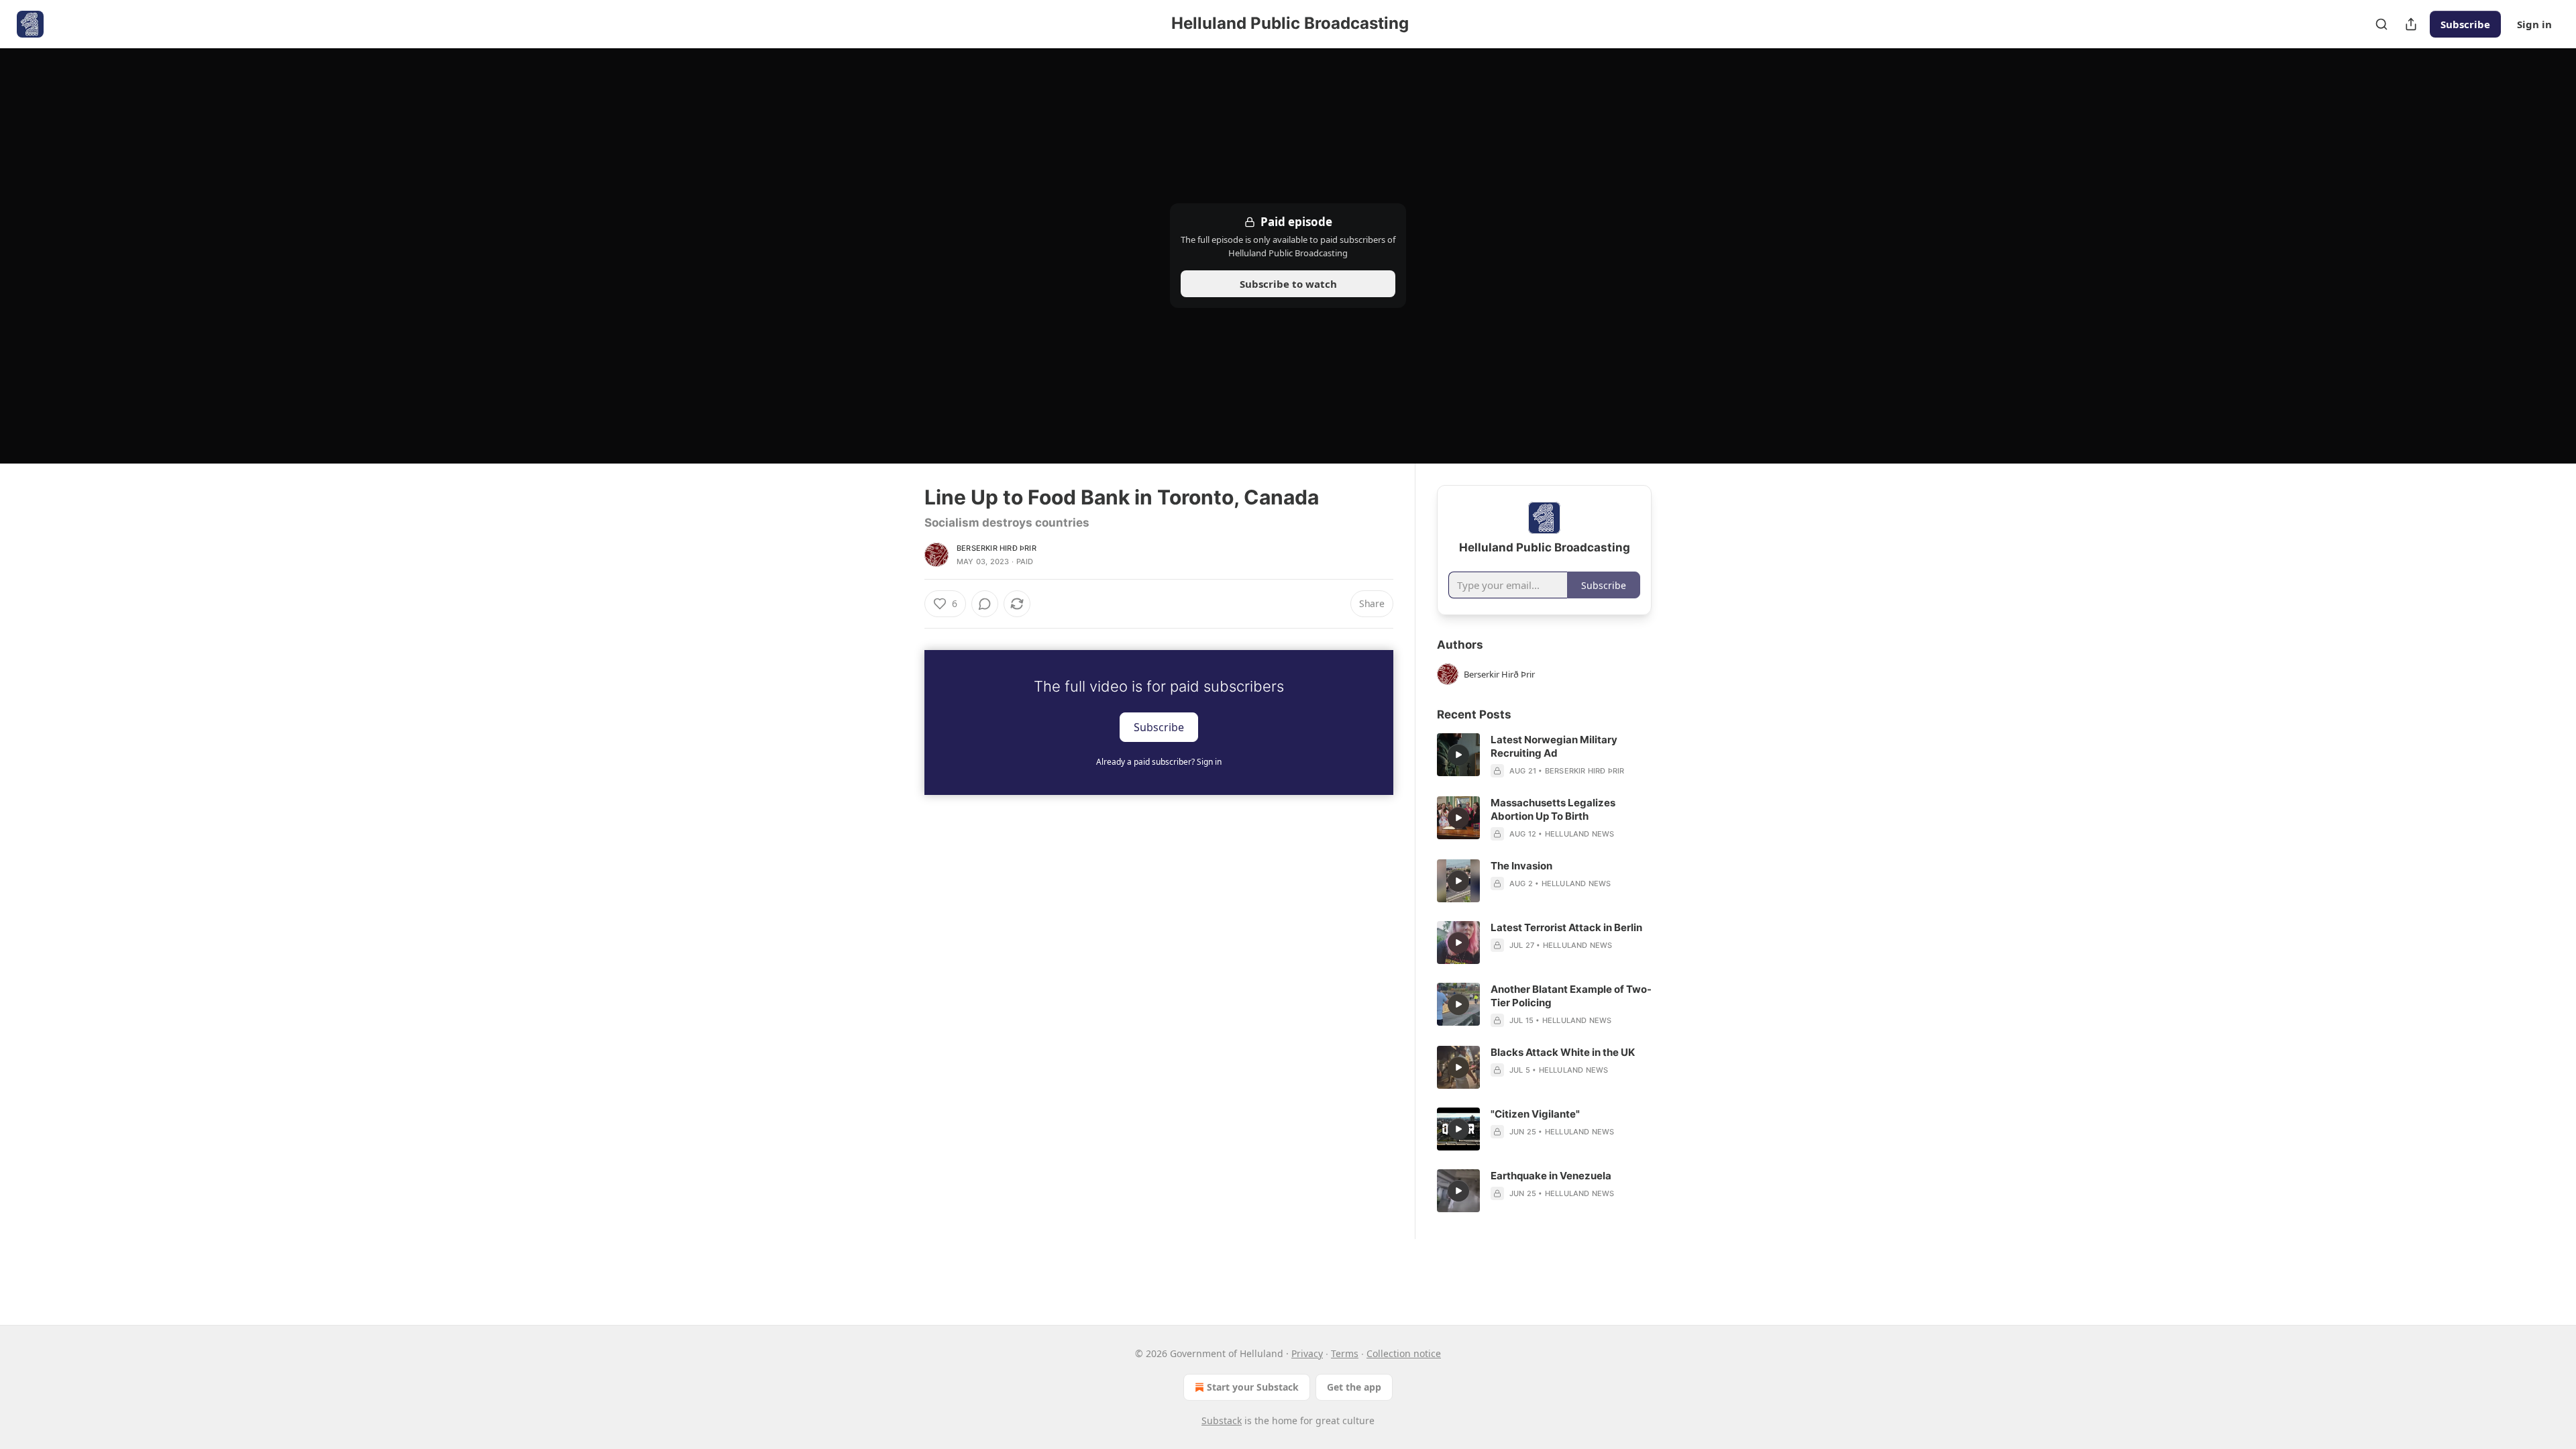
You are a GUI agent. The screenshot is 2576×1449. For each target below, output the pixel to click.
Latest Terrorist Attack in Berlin (1566, 927)
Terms (1345, 1353)
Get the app (1354, 1387)
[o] (1458, 755)
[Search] (2381, 24)
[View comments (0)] (985, 604)
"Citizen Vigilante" (1535, 1114)
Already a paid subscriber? (1159, 762)
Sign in (2534, 24)
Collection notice (1404, 1353)
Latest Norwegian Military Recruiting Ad (1554, 746)
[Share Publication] (2411, 24)
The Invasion (1521, 866)
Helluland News (1580, 834)
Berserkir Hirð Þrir (997, 548)
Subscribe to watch (1288, 284)
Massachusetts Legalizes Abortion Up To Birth (1553, 809)
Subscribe (2465, 24)
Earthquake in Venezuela (1551, 1176)
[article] (1544, 755)
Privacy (1307, 1353)
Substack (1222, 1420)
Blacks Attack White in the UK (1563, 1052)
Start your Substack (1253, 1387)
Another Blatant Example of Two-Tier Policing (1571, 996)
